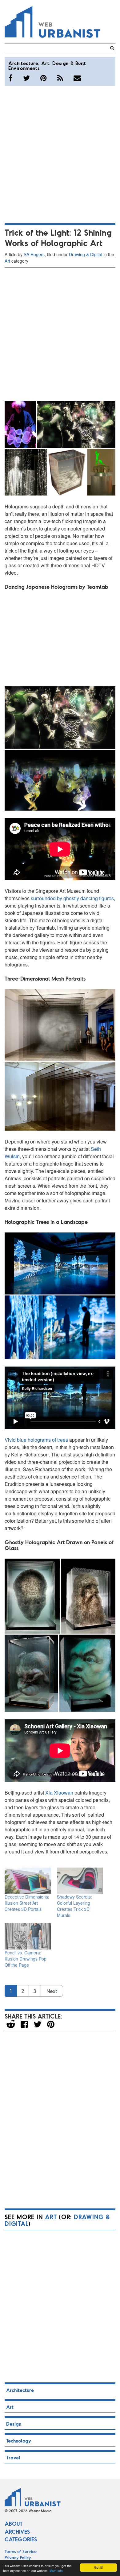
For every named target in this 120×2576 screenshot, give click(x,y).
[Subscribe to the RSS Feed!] (60, 78)
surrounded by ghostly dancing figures (72, 898)
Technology (19, 2441)
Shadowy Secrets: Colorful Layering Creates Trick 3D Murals (74, 1906)
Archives (17, 2532)
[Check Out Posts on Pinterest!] (44, 78)
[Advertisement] (60, 153)
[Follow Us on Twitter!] (26, 78)
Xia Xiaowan (59, 1793)
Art (45, 63)
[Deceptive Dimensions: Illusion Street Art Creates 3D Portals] (28, 1881)
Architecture (23, 63)
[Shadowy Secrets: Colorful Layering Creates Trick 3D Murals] (80, 1881)
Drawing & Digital (86, 254)
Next (52, 1991)
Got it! (98, 2567)
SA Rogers (34, 254)
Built (81, 63)
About (14, 2524)
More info (56, 2571)
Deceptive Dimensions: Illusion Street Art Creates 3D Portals (27, 1903)
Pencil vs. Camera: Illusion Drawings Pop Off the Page (26, 1959)
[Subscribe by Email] (77, 78)
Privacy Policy (18, 2557)
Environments (24, 68)
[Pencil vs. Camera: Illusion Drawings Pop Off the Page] (28, 1936)
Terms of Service (21, 2551)
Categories (21, 2539)
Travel (13, 2457)
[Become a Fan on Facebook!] (10, 78)
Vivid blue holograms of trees (36, 1440)
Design (60, 63)
